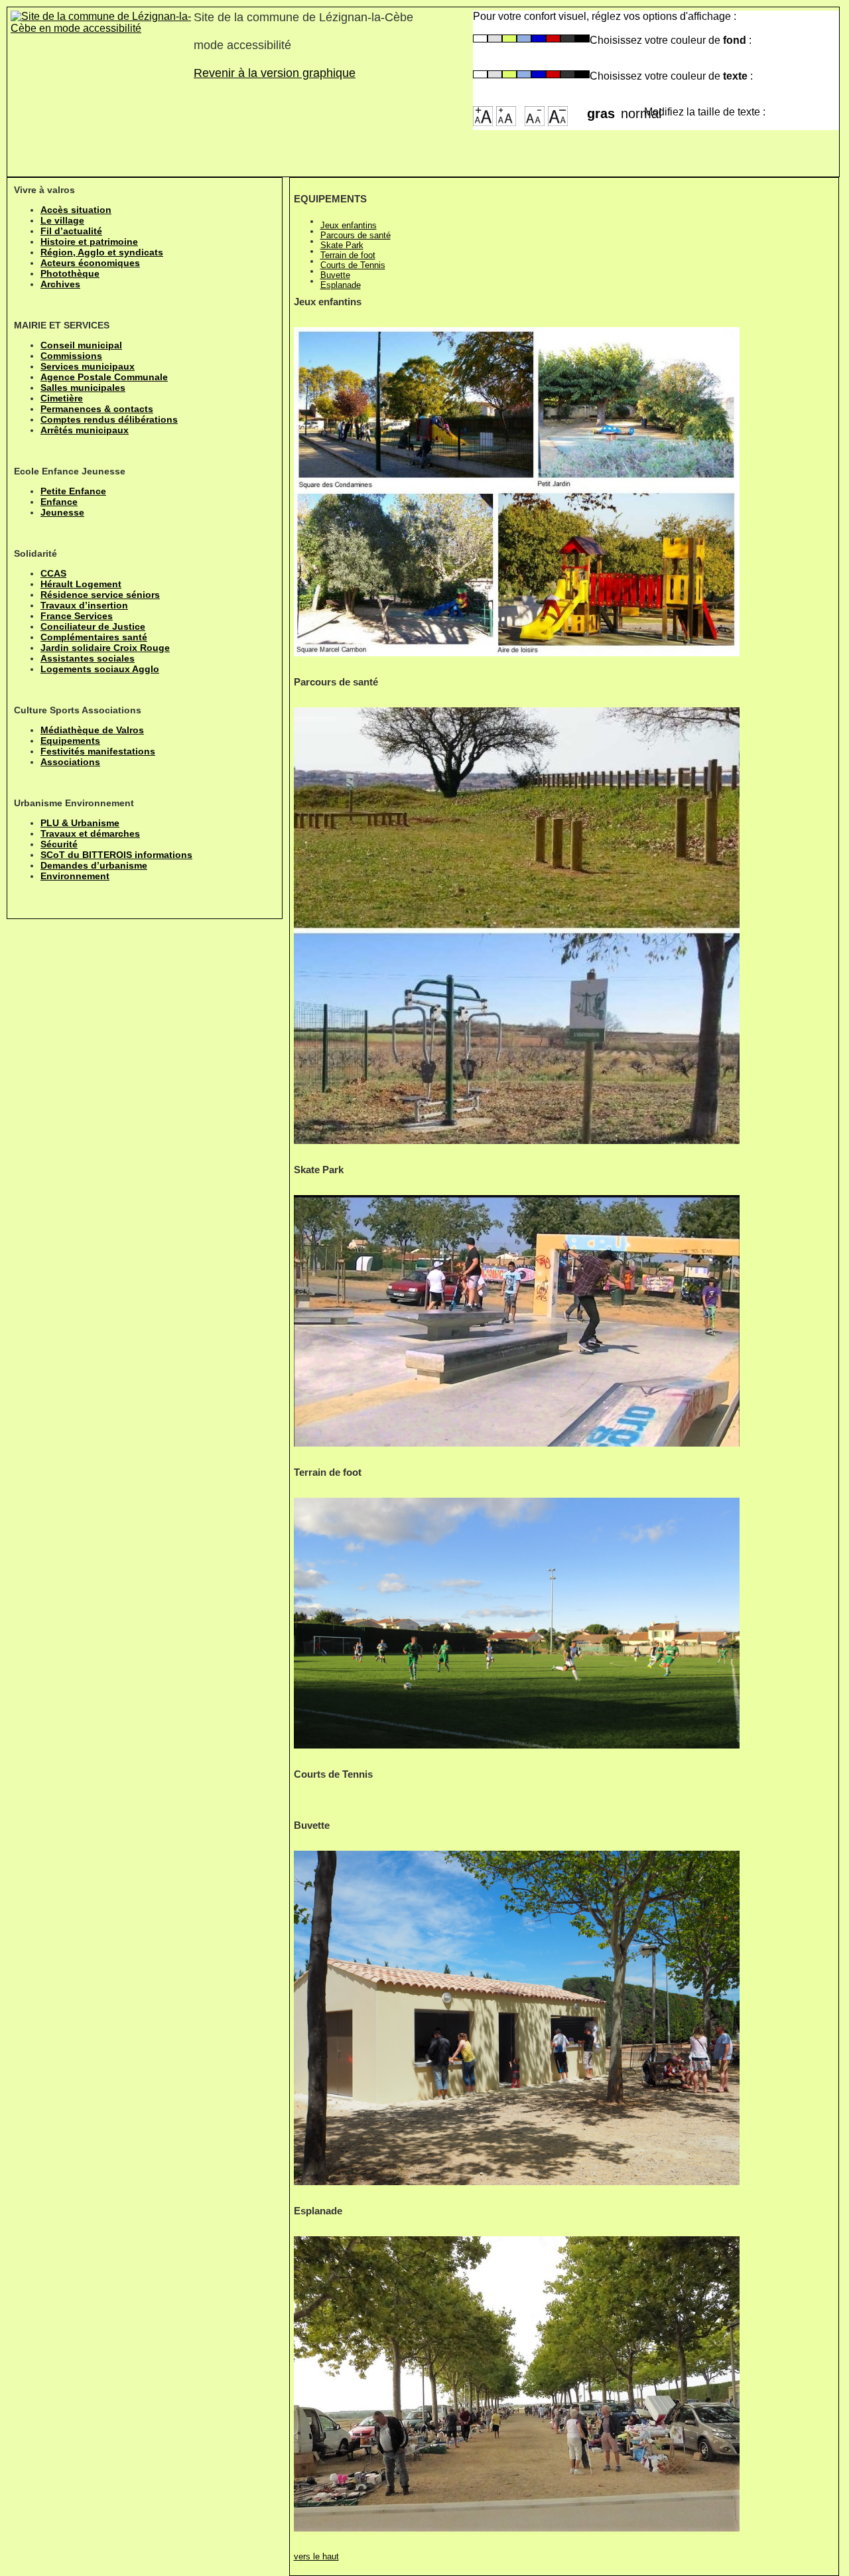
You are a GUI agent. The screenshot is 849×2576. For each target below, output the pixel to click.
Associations (70, 762)
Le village (62, 220)
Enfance (59, 502)
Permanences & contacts (97, 409)
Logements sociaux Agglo (100, 669)
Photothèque (70, 273)
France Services (77, 616)
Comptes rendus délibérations (109, 419)
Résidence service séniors (100, 595)
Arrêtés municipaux (85, 430)
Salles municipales (83, 388)
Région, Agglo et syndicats (102, 252)
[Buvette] (517, 2018)
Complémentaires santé (94, 637)
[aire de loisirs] (517, 2384)
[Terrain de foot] (517, 1623)
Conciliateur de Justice (93, 626)
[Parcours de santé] (517, 925)
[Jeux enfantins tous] (517, 492)
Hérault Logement (81, 584)
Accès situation (76, 210)
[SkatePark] (517, 1321)
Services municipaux (88, 366)
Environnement (75, 876)
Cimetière (62, 398)
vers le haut (316, 2556)
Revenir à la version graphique (275, 73)
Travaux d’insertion (84, 605)
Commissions (71, 356)
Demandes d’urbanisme (94, 865)
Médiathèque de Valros (92, 730)
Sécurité (59, 844)
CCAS (53, 573)
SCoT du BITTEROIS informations (116, 855)
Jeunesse (62, 512)
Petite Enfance (73, 491)
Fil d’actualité (71, 231)
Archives (60, 284)
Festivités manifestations (98, 751)
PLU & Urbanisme (80, 823)
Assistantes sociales (88, 658)
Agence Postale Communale (104, 377)
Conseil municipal (81, 345)
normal (632, 109)
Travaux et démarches (90, 833)
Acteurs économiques (90, 263)
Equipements (70, 741)
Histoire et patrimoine (89, 242)
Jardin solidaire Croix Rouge (105, 648)
